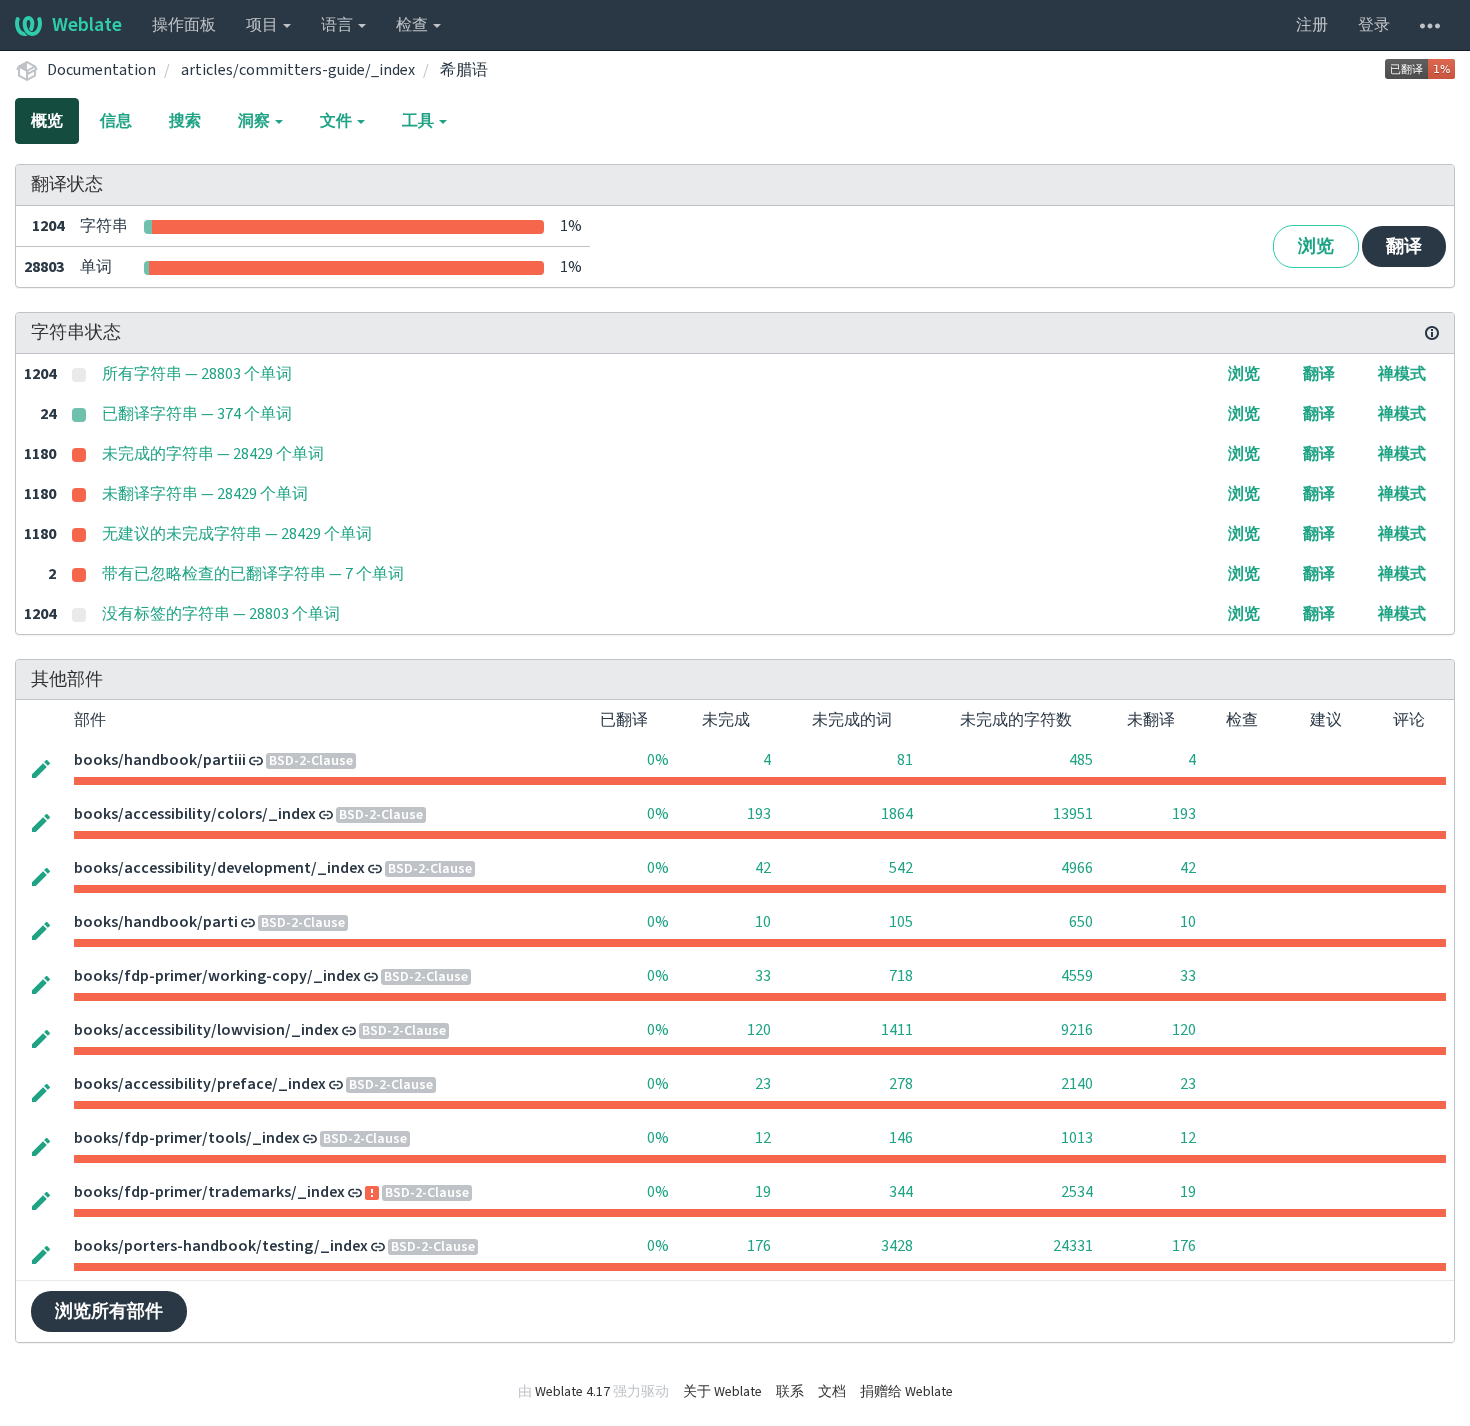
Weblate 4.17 (572, 1392)
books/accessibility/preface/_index (200, 1084)
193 (759, 814)
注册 (1312, 25)
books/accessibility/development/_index (219, 868)
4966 (1077, 868)
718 (901, 976)
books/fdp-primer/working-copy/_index (217, 976)
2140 (1077, 1084)
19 (763, 1192)
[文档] (1432, 333)
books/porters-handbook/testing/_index (221, 1246)
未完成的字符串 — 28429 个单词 (213, 454)
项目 (263, 25)
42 (763, 868)
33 (763, 976)
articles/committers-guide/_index (298, 70)
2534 (1077, 1192)
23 (763, 1084)
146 (901, 1138)
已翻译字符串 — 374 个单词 (197, 414)
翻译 (1404, 246)
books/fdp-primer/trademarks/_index (209, 1192)
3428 (897, 1246)
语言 (338, 25)
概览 (47, 121)
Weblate (87, 25)
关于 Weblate (722, 1392)
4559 (1077, 976)
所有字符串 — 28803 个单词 (197, 374)
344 (901, 1192)
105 (901, 922)
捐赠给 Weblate (906, 1392)
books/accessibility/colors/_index (195, 814)
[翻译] (41, 767)
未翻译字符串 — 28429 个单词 (205, 494)
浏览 (1316, 246)
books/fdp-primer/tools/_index (187, 1138)
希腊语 (464, 70)
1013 (1077, 1138)
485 (1081, 760)
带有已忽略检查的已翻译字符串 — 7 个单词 (253, 574)
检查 (413, 25)
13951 (1073, 814)
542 (901, 868)
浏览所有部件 (109, 1311)
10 (763, 922)
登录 (1374, 25)
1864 (897, 814)
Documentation (101, 70)
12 (763, 1138)
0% (658, 760)
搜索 (185, 121)
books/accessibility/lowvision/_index (206, 1030)
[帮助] (1430, 25)
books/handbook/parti (156, 922)
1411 (897, 1030)
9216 (1077, 1030)
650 (1081, 922)
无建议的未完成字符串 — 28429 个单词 (237, 534)
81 (905, 760)
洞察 (255, 121)
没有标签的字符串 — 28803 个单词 (221, 614)
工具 (419, 121)
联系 (790, 1392)
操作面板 (184, 25)
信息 (116, 121)
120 (759, 1030)
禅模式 (1402, 374)
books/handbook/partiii (160, 760)
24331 (1073, 1246)
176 (759, 1246)
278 (901, 1084)
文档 (832, 1392)
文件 (337, 121)
